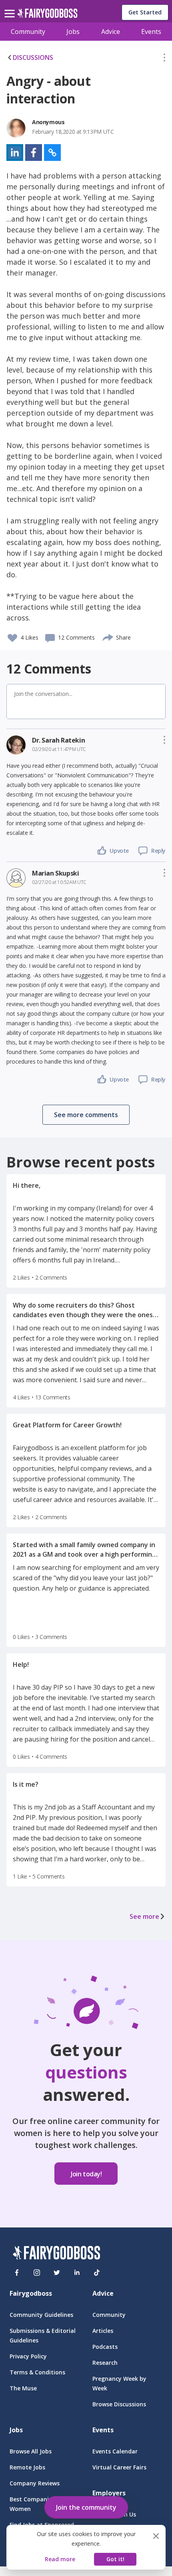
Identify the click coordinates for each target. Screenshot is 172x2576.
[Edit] (164, 59)
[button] (164, 59)
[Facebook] (17, 2273)
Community (28, 32)
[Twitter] (57, 2273)
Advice (111, 32)
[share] (108, 636)
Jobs (73, 32)
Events (151, 32)
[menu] (11, 7)
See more (144, 1916)
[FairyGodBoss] (56, 2254)
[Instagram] (37, 2273)
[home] (47, 15)
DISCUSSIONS (33, 57)
